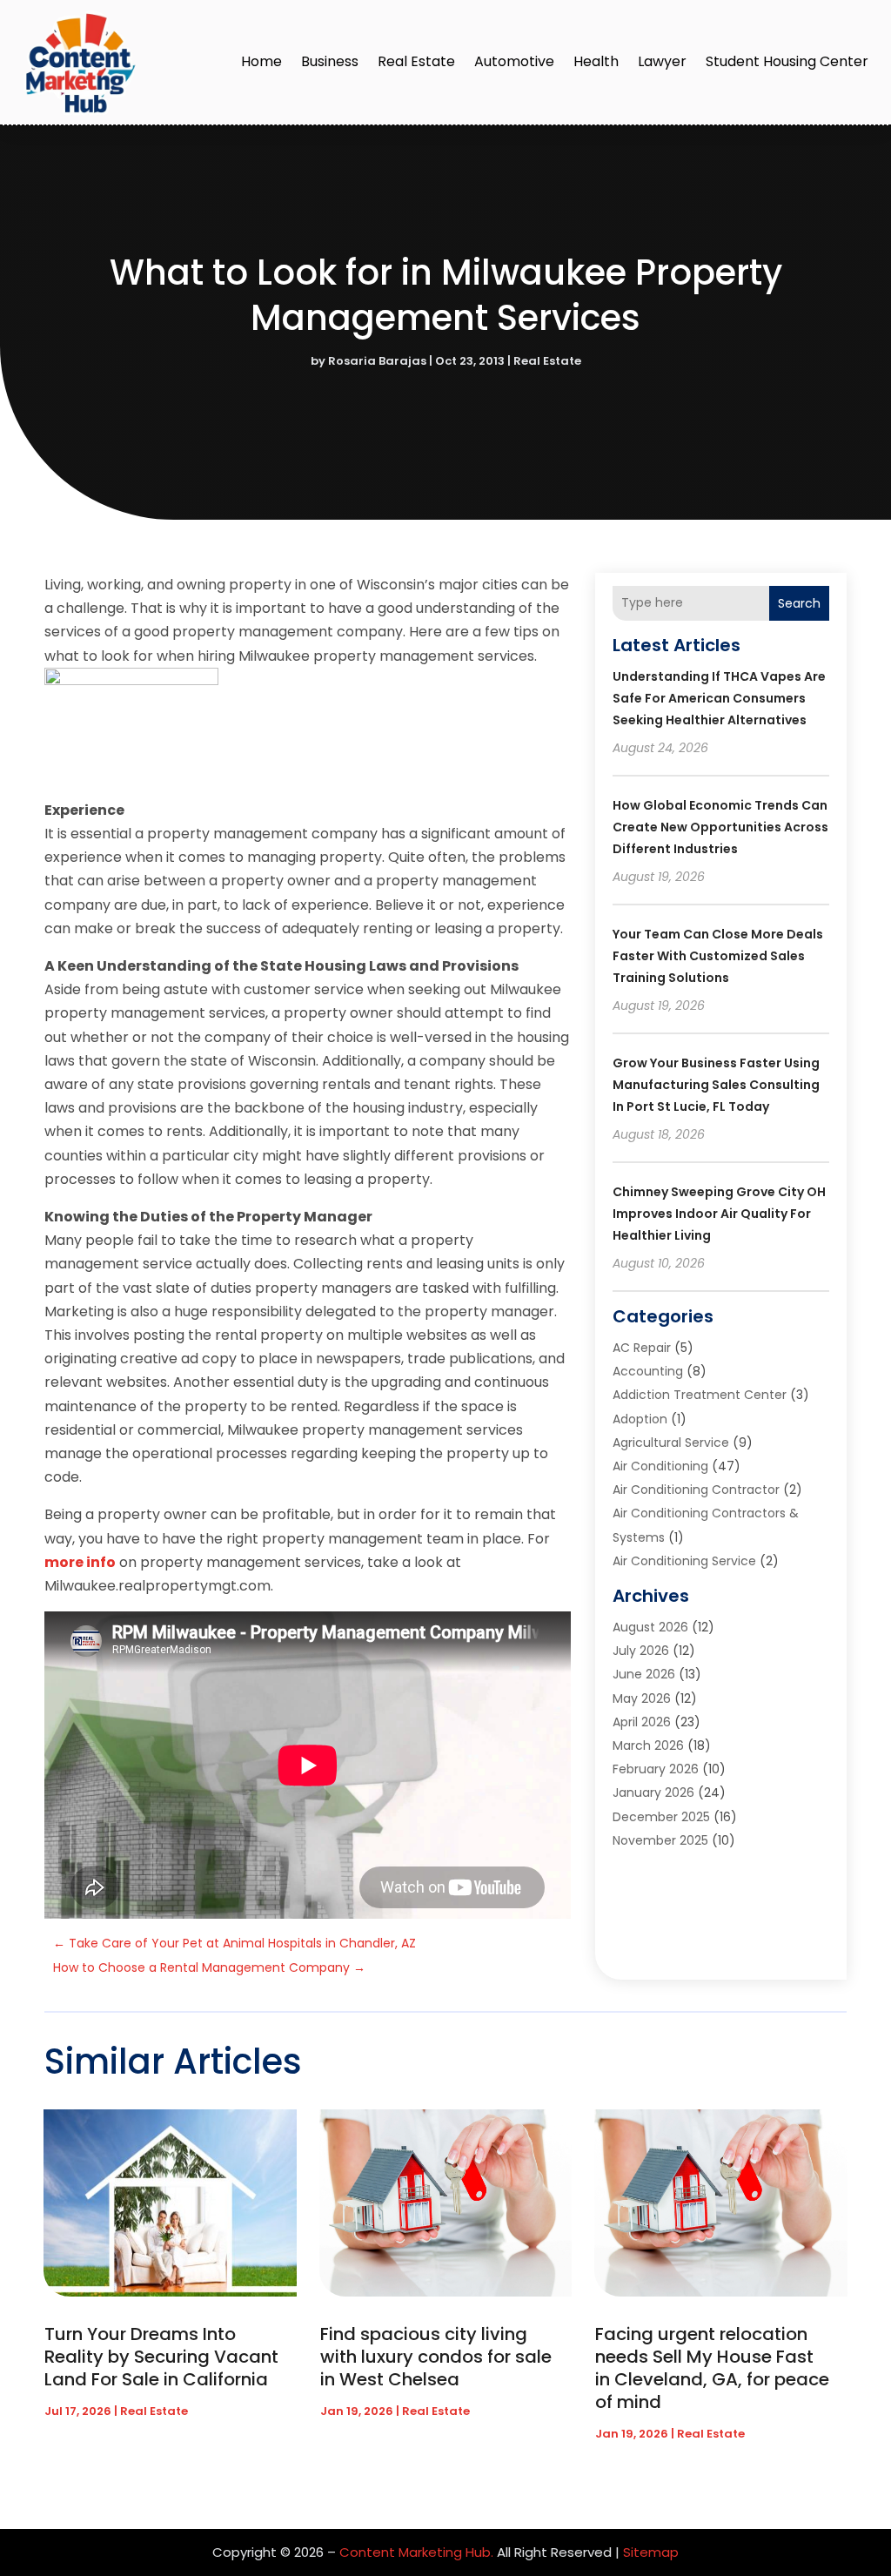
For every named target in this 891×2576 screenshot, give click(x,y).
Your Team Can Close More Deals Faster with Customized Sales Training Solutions (718, 956)
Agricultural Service (671, 1443)
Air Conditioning (660, 1466)
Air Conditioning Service (684, 1561)
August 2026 (650, 1627)
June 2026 (644, 1674)
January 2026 (653, 1792)
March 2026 (648, 1745)
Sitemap (651, 2552)
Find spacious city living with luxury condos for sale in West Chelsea (436, 2357)
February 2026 (656, 1769)
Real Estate (416, 61)
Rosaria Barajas (377, 361)
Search (799, 603)
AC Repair (642, 1348)
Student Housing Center (787, 61)
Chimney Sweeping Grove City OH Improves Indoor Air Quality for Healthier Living (719, 1214)
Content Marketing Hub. (416, 2552)
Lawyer (662, 61)
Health (596, 61)
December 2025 (661, 1817)
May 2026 (642, 1698)
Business (330, 61)
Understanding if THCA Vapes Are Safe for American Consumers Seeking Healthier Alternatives (719, 698)
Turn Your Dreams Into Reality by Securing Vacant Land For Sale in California (161, 2357)
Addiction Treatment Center (700, 1395)
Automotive (514, 61)
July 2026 (641, 1651)
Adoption (640, 1419)
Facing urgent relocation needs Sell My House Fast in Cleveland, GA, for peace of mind (712, 2368)
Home (261, 61)
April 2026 (642, 1722)
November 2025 (660, 1840)
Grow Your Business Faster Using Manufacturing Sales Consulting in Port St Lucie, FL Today (716, 1085)
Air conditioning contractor (696, 1490)
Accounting (648, 1371)
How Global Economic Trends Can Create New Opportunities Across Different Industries (720, 827)
